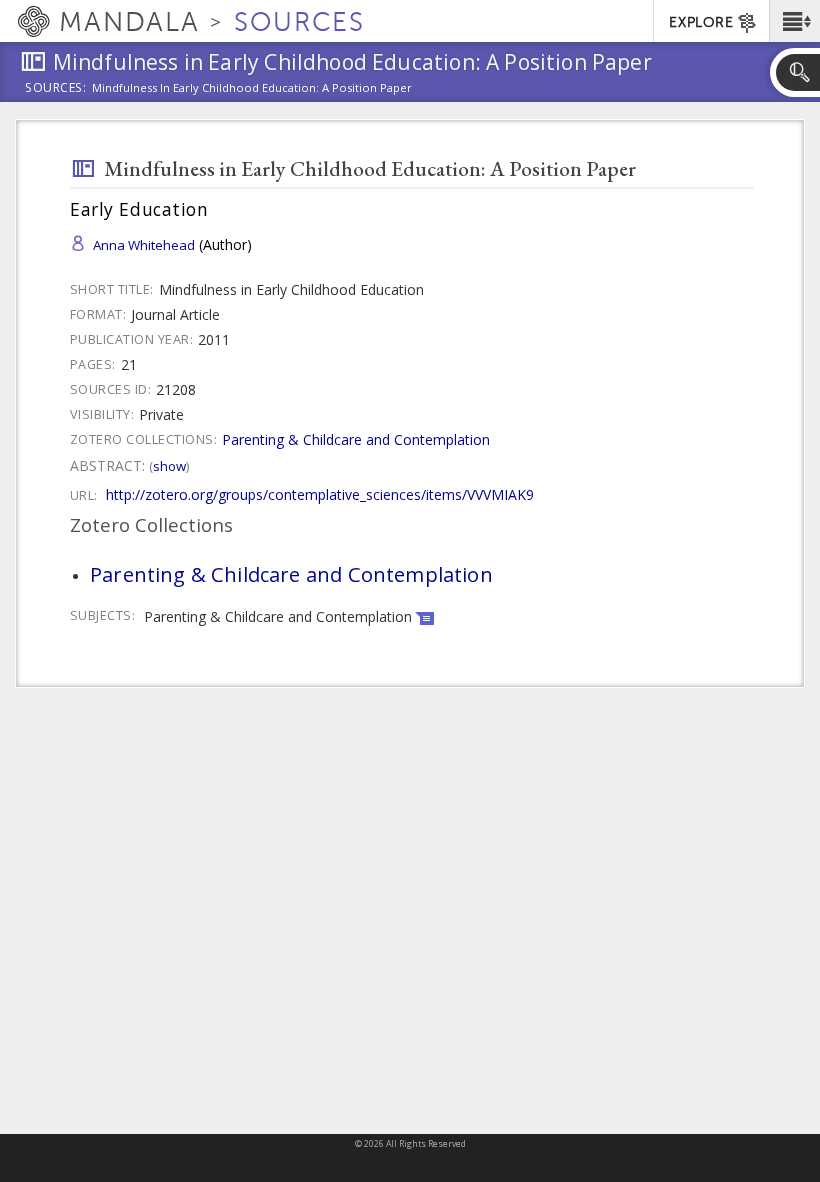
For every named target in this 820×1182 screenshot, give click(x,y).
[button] (794, 21)
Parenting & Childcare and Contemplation (356, 439)
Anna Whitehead (144, 245)
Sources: (56, 89)
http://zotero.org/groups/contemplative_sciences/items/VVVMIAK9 (320, 494)
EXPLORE (701, 22)
